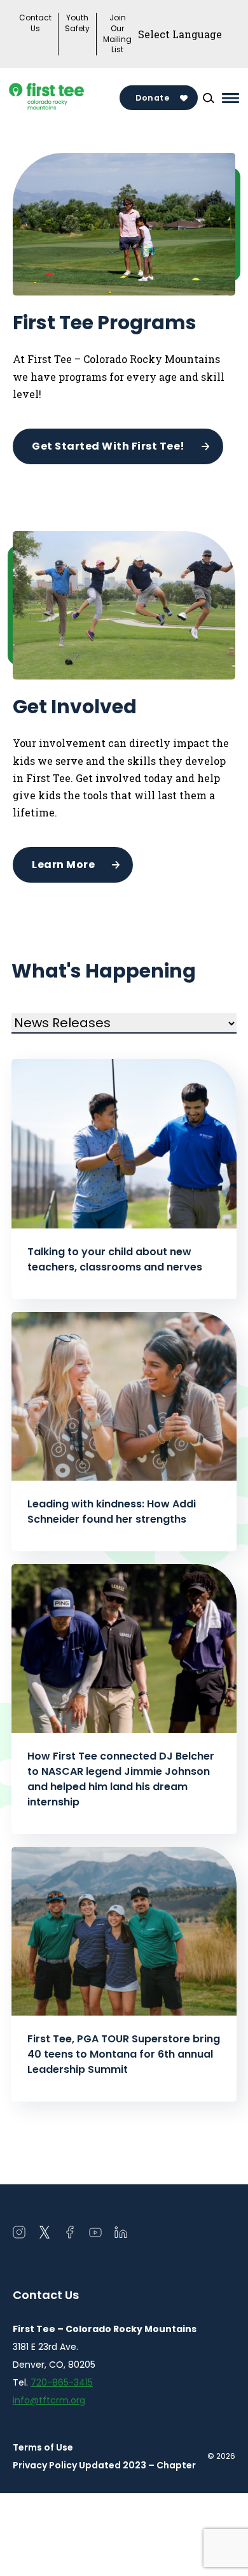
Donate (152, 98)
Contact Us (35, 23)
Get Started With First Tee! (108, 446)
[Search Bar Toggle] (209, 98)
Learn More (63, 865)
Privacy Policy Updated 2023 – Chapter (104, 2465)
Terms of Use (43, 2447)
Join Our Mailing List (117, 34)
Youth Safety (77, 23)
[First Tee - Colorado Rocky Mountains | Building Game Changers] (66, 98)
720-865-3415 (62, 2382)
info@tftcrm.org (49, 2400)
